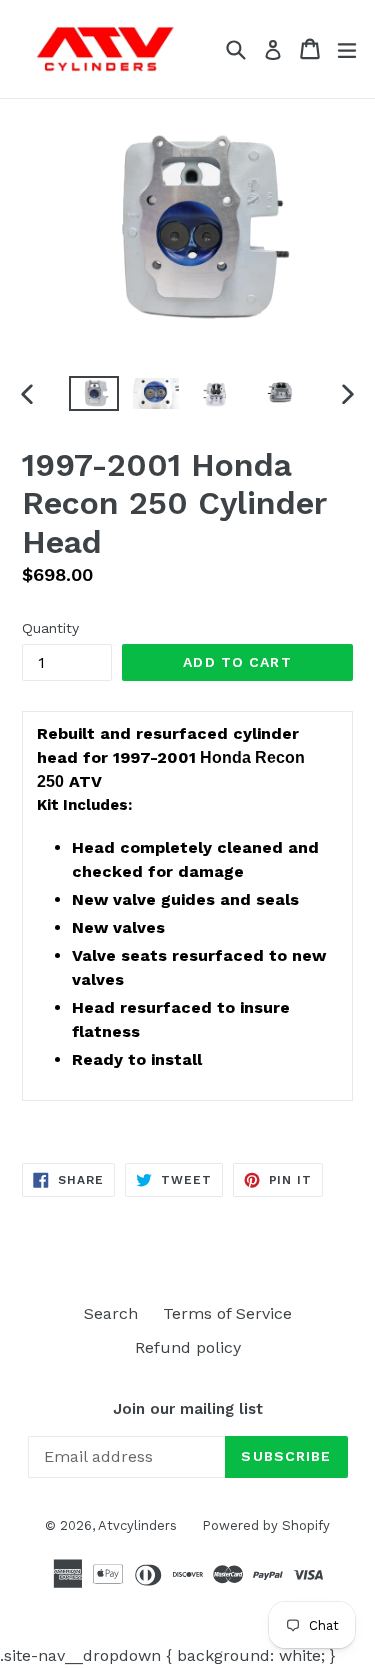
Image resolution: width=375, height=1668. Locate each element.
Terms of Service (227, 1313)
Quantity (50, 628)
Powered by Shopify (266, 1525)
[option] (94, 393)
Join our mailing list (188, 1409)
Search (111, 1313)
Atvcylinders (137, 1525)
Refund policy (188, 1347)
